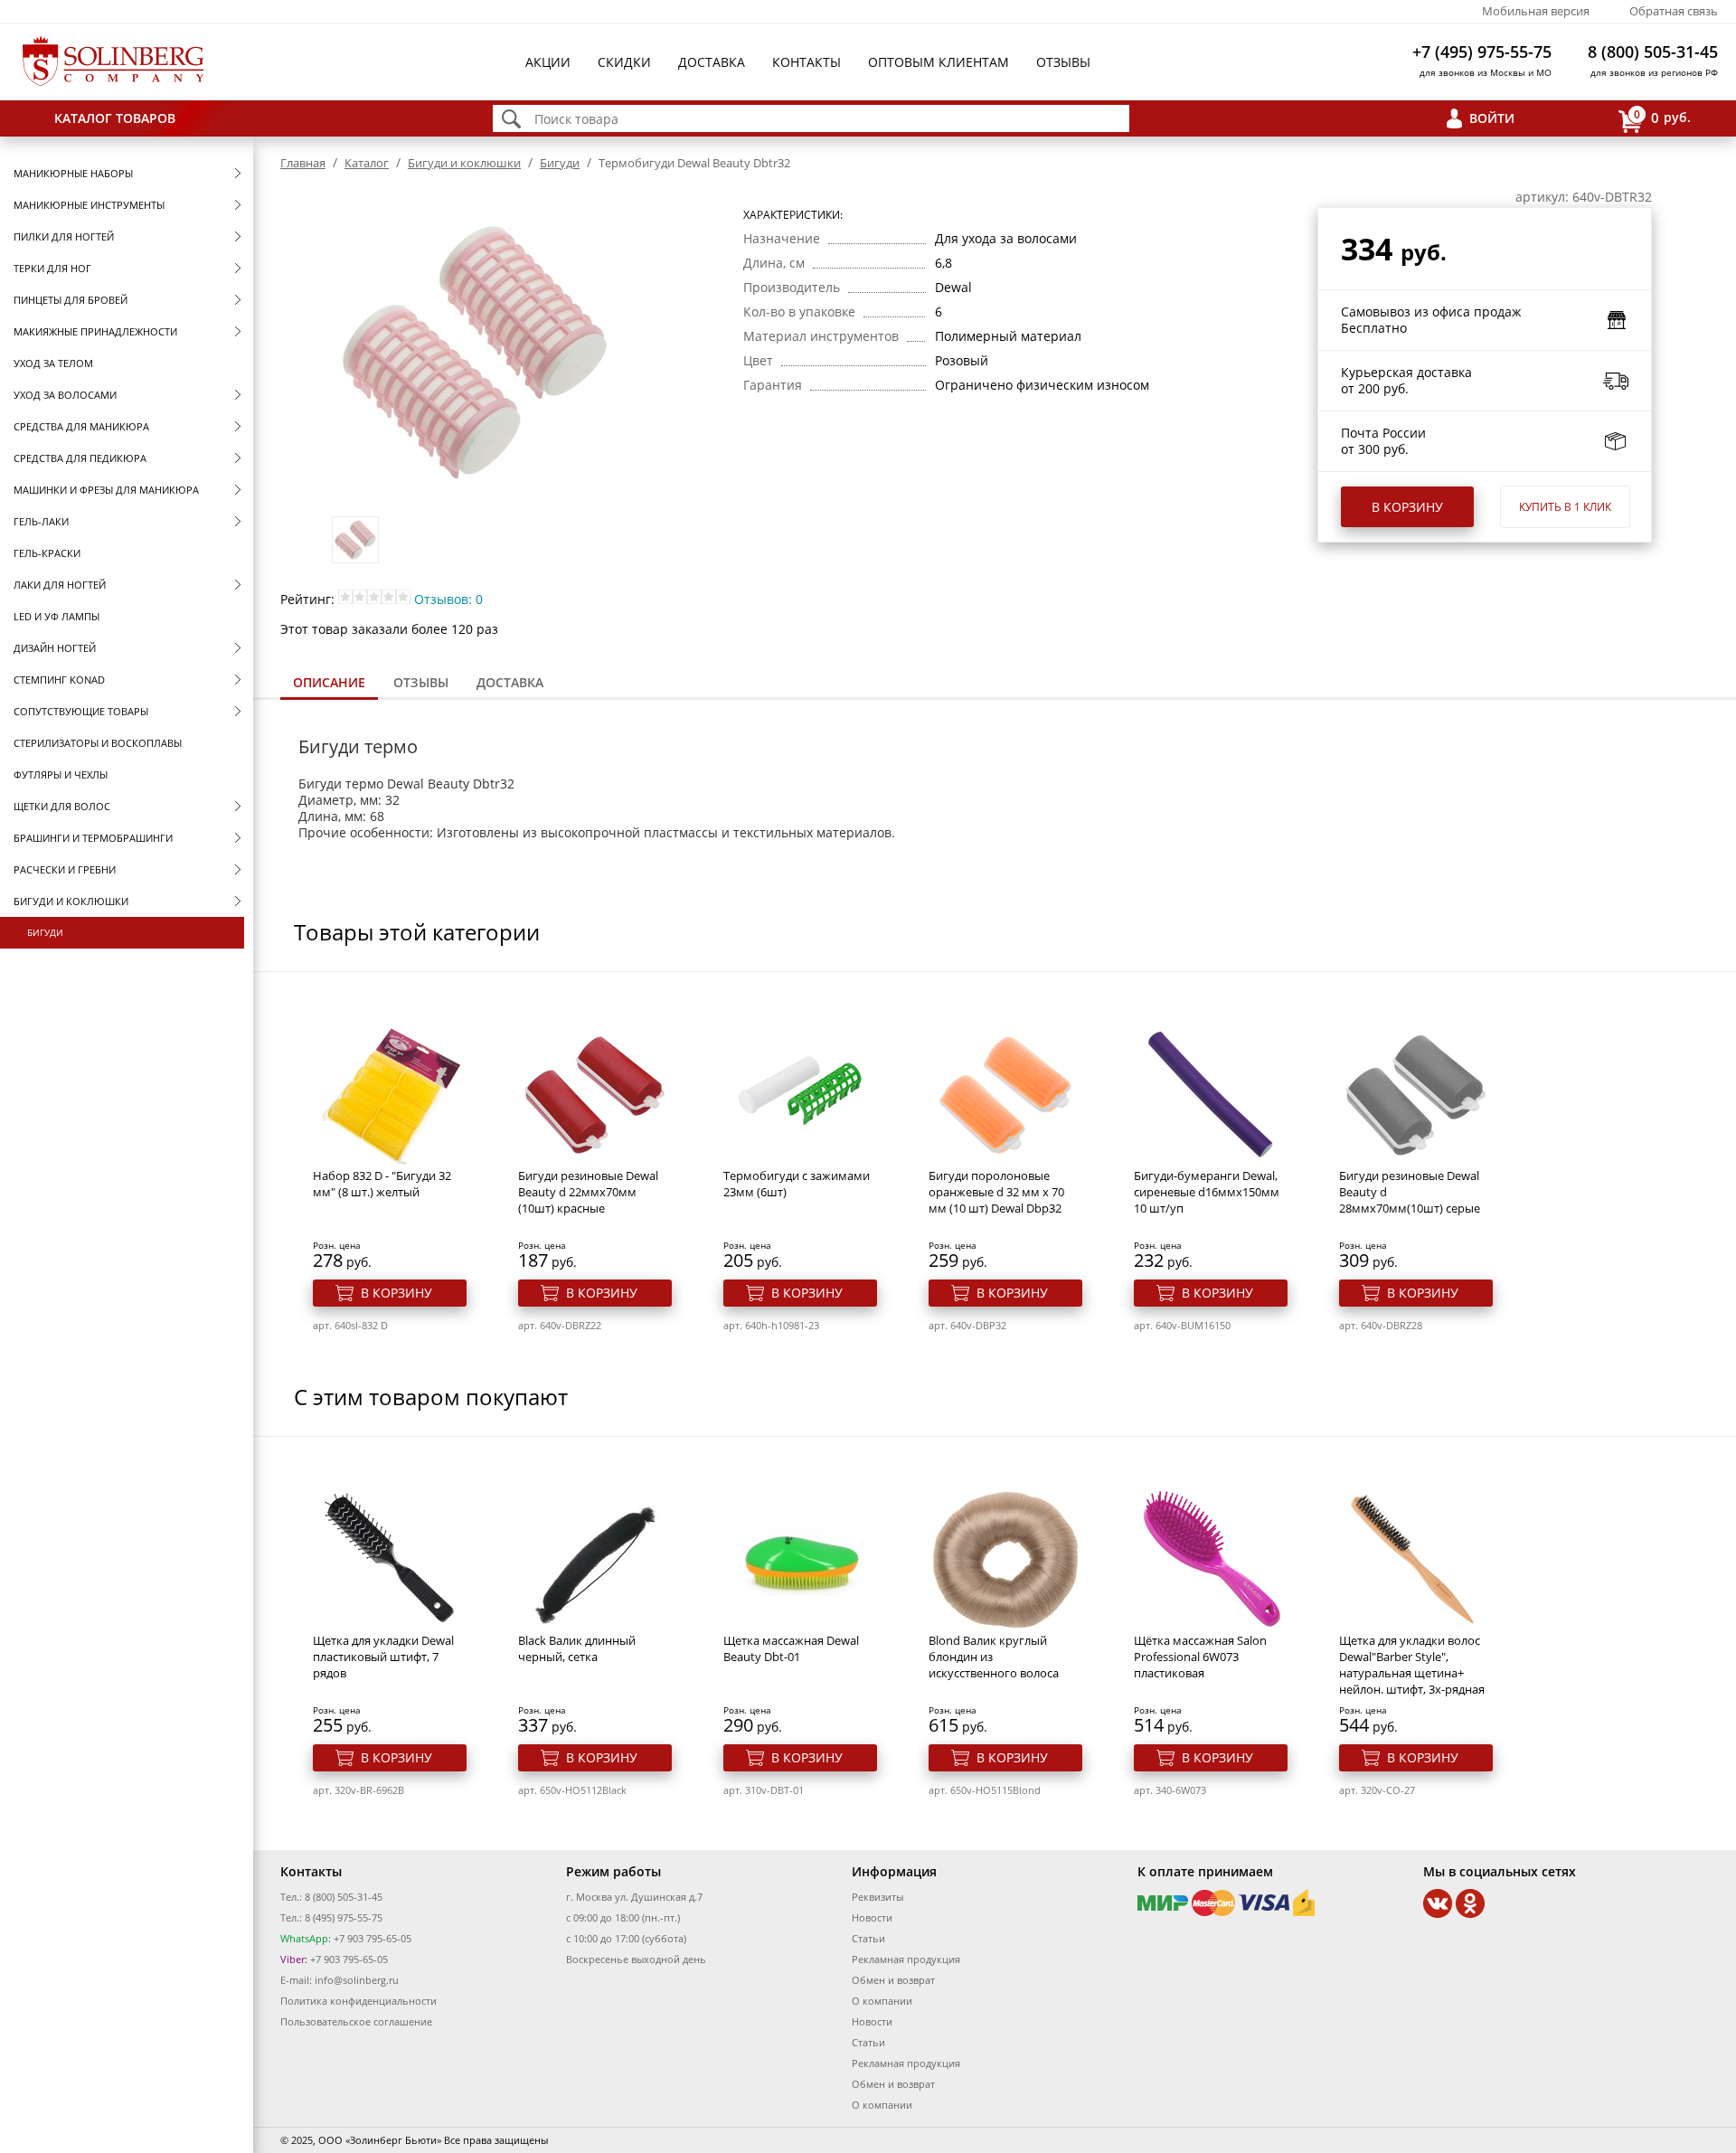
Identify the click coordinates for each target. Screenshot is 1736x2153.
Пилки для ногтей (64, 236)
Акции (548, 62)
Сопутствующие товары (81, 711)
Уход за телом (53, 363)
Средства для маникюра (81, 426)
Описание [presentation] (329, 682)
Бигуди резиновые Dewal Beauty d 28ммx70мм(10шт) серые (1410, 1192)
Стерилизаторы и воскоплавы (98, 743)
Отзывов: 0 (448, 599)
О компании (882, 2001)
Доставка (712, 62)
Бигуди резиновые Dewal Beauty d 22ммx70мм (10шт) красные (588, 1192)
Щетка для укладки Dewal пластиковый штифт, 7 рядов (383, 1657)
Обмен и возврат (893, 1980)
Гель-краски (47, 553)
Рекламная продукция (906, 1959)
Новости (872, 1917)
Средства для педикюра (80, 458)
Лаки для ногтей (60, 585)
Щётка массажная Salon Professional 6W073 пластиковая (1200, 1657)
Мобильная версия (1536, 11)
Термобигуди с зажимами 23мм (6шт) (797, 1184)
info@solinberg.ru (357, 1980)
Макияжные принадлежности (95, 331)
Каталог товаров (115, 118)
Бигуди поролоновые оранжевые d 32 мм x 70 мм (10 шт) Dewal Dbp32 (996, 1192)
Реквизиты (877, 1897)
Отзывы (1063, 62)
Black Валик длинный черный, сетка (577, 1648)
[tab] (329, 684)
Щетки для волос (62, 806)
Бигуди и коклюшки (71, 901)
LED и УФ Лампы (57, 616)
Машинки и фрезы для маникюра (106, 490)
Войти (1492, 118)
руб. (1662, 117)
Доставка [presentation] (510, 682)
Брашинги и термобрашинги (93, 838)
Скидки (624, 62)
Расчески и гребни (65, 869)
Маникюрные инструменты (89, 205)
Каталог (367, 163)
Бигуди (45, 932)
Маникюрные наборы (73, 173)
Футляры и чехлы (61, 774)
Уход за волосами (65, 395)
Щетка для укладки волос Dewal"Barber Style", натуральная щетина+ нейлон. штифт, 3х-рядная (1412, 1665)
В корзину (1407, 507)
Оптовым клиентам (939, 62)
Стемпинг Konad (59, 680)
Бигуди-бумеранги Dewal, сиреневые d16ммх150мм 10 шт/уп (1207, 1192)
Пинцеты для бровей (71, 300)
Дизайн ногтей (55, 648)
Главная (303, 163)
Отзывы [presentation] (421, 682)
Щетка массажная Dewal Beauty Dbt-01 (791, 1648)
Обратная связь (1674, 11)
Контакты (807, 62)
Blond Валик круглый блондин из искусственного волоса (994, 1657)
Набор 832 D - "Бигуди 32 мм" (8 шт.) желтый (382, 1184)
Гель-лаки (41, 521)
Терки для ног (52, 268)
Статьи (868, 1938)
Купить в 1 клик (1565, 507)
